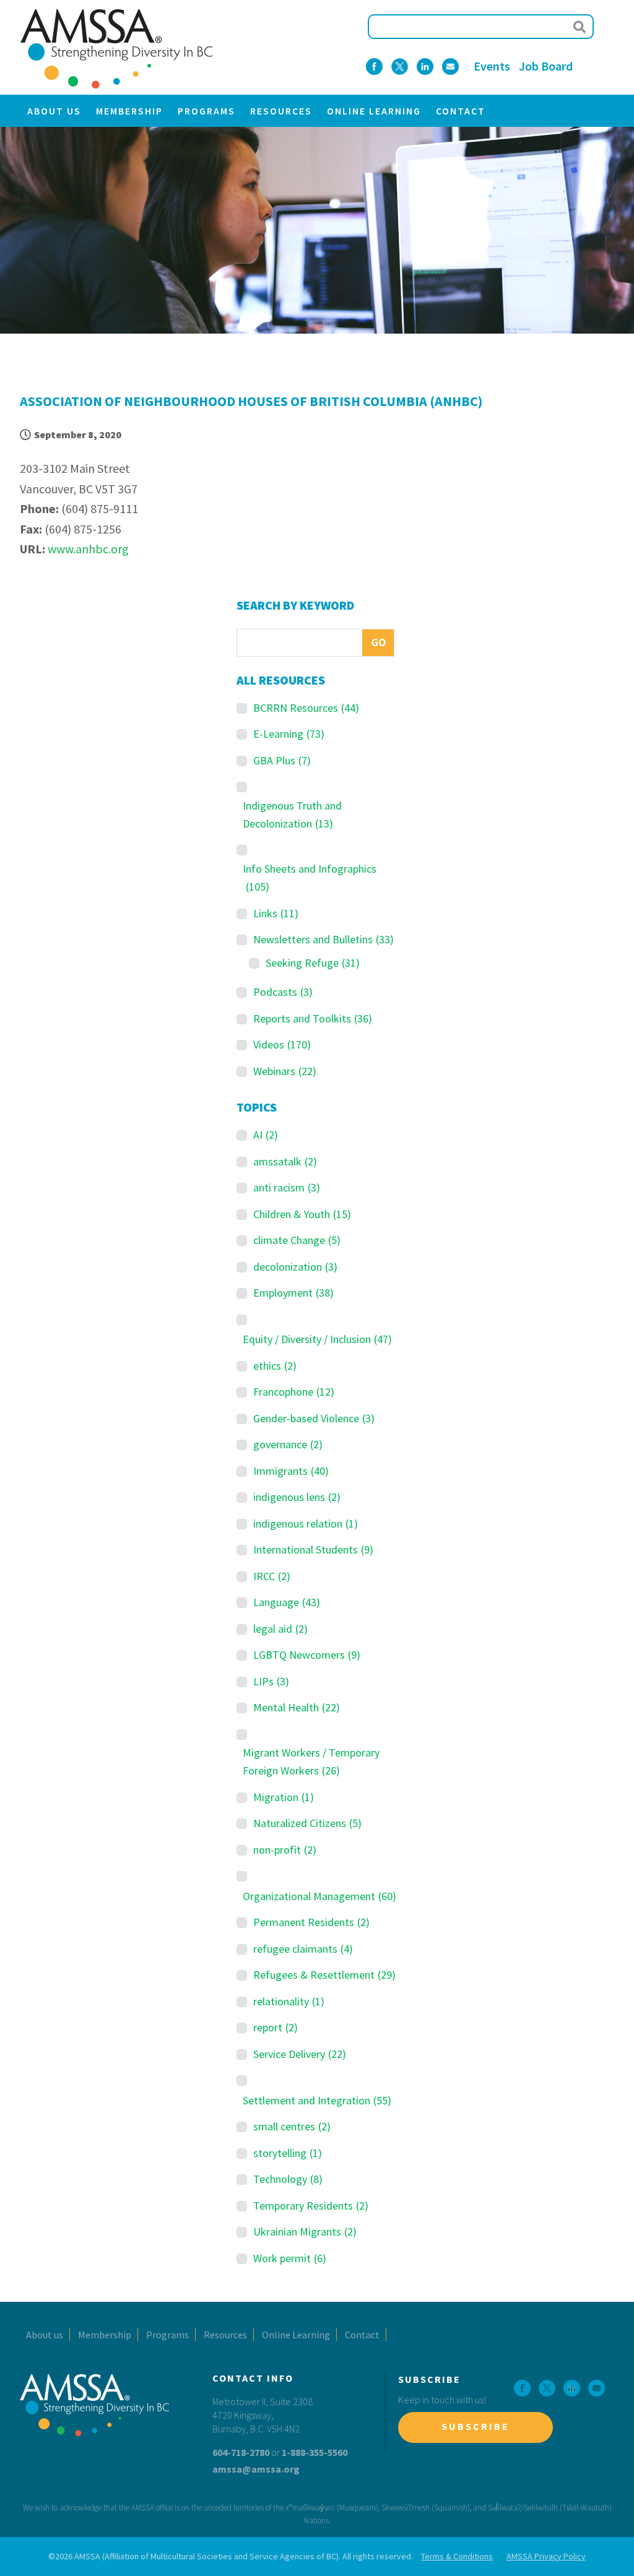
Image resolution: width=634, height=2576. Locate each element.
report (276, 2027)
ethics (275, 1366)
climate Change (297, 1240)
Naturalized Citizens (307, 1823)
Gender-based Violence (314, 1418)
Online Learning (374, 111)
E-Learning (289, 734)
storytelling (288, 2153)
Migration (284, 1797)
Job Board (546, 66)
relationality (289, 2001)
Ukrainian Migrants (305, 2232)
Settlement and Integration (317, 2100)
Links (276, 913)
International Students (313, 1549)
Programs (206, 111)
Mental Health (297, 1707)
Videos (282, 1044)
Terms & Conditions (457, 2556)
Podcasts (283, 992)
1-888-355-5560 (315, 2452)
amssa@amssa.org (256, 2469)
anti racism (287, 1187)
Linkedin (425, 67)
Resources (281, 111)
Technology (288, 2179)
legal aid (280, 1629)
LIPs (271, 1681)
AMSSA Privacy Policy (546, 2556)
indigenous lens (297, 1497)
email (450, 67)
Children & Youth (302, 1214)
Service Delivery (300, 2054)
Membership (129, 111)
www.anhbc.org (88, 549)
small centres (292, 2126)
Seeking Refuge (313, 963)
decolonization (295, 1267)
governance (288, 1444)
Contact (461, 111)
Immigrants (291, 1471)
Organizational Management (319, 1896)
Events (492, 66)
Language (287, 1602)
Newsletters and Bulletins (324, 939)
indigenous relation (306, 1524)
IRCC (272, 1576)
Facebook (374, 67)
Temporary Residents (311, 2206)
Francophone (294, 1392)
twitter (400, 67)
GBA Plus (282, 760)
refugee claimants (303, 1949)
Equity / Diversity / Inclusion (317, 1339)
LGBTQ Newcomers (307, 1655)
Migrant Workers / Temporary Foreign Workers (311, 1761)
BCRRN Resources (306, 708)
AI (266, 1135)
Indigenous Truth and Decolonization (292, 815)
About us (54, 111)
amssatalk (285, 1161)
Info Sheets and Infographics (310, 878)
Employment (293, 1293)
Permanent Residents (311, 1922)
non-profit (285, 1850)
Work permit (290, 2258)
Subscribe (475, 2426)
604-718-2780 (241, 2452)
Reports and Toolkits (313, 1018)
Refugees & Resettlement (324, 1975)
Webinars (285, 1071)
